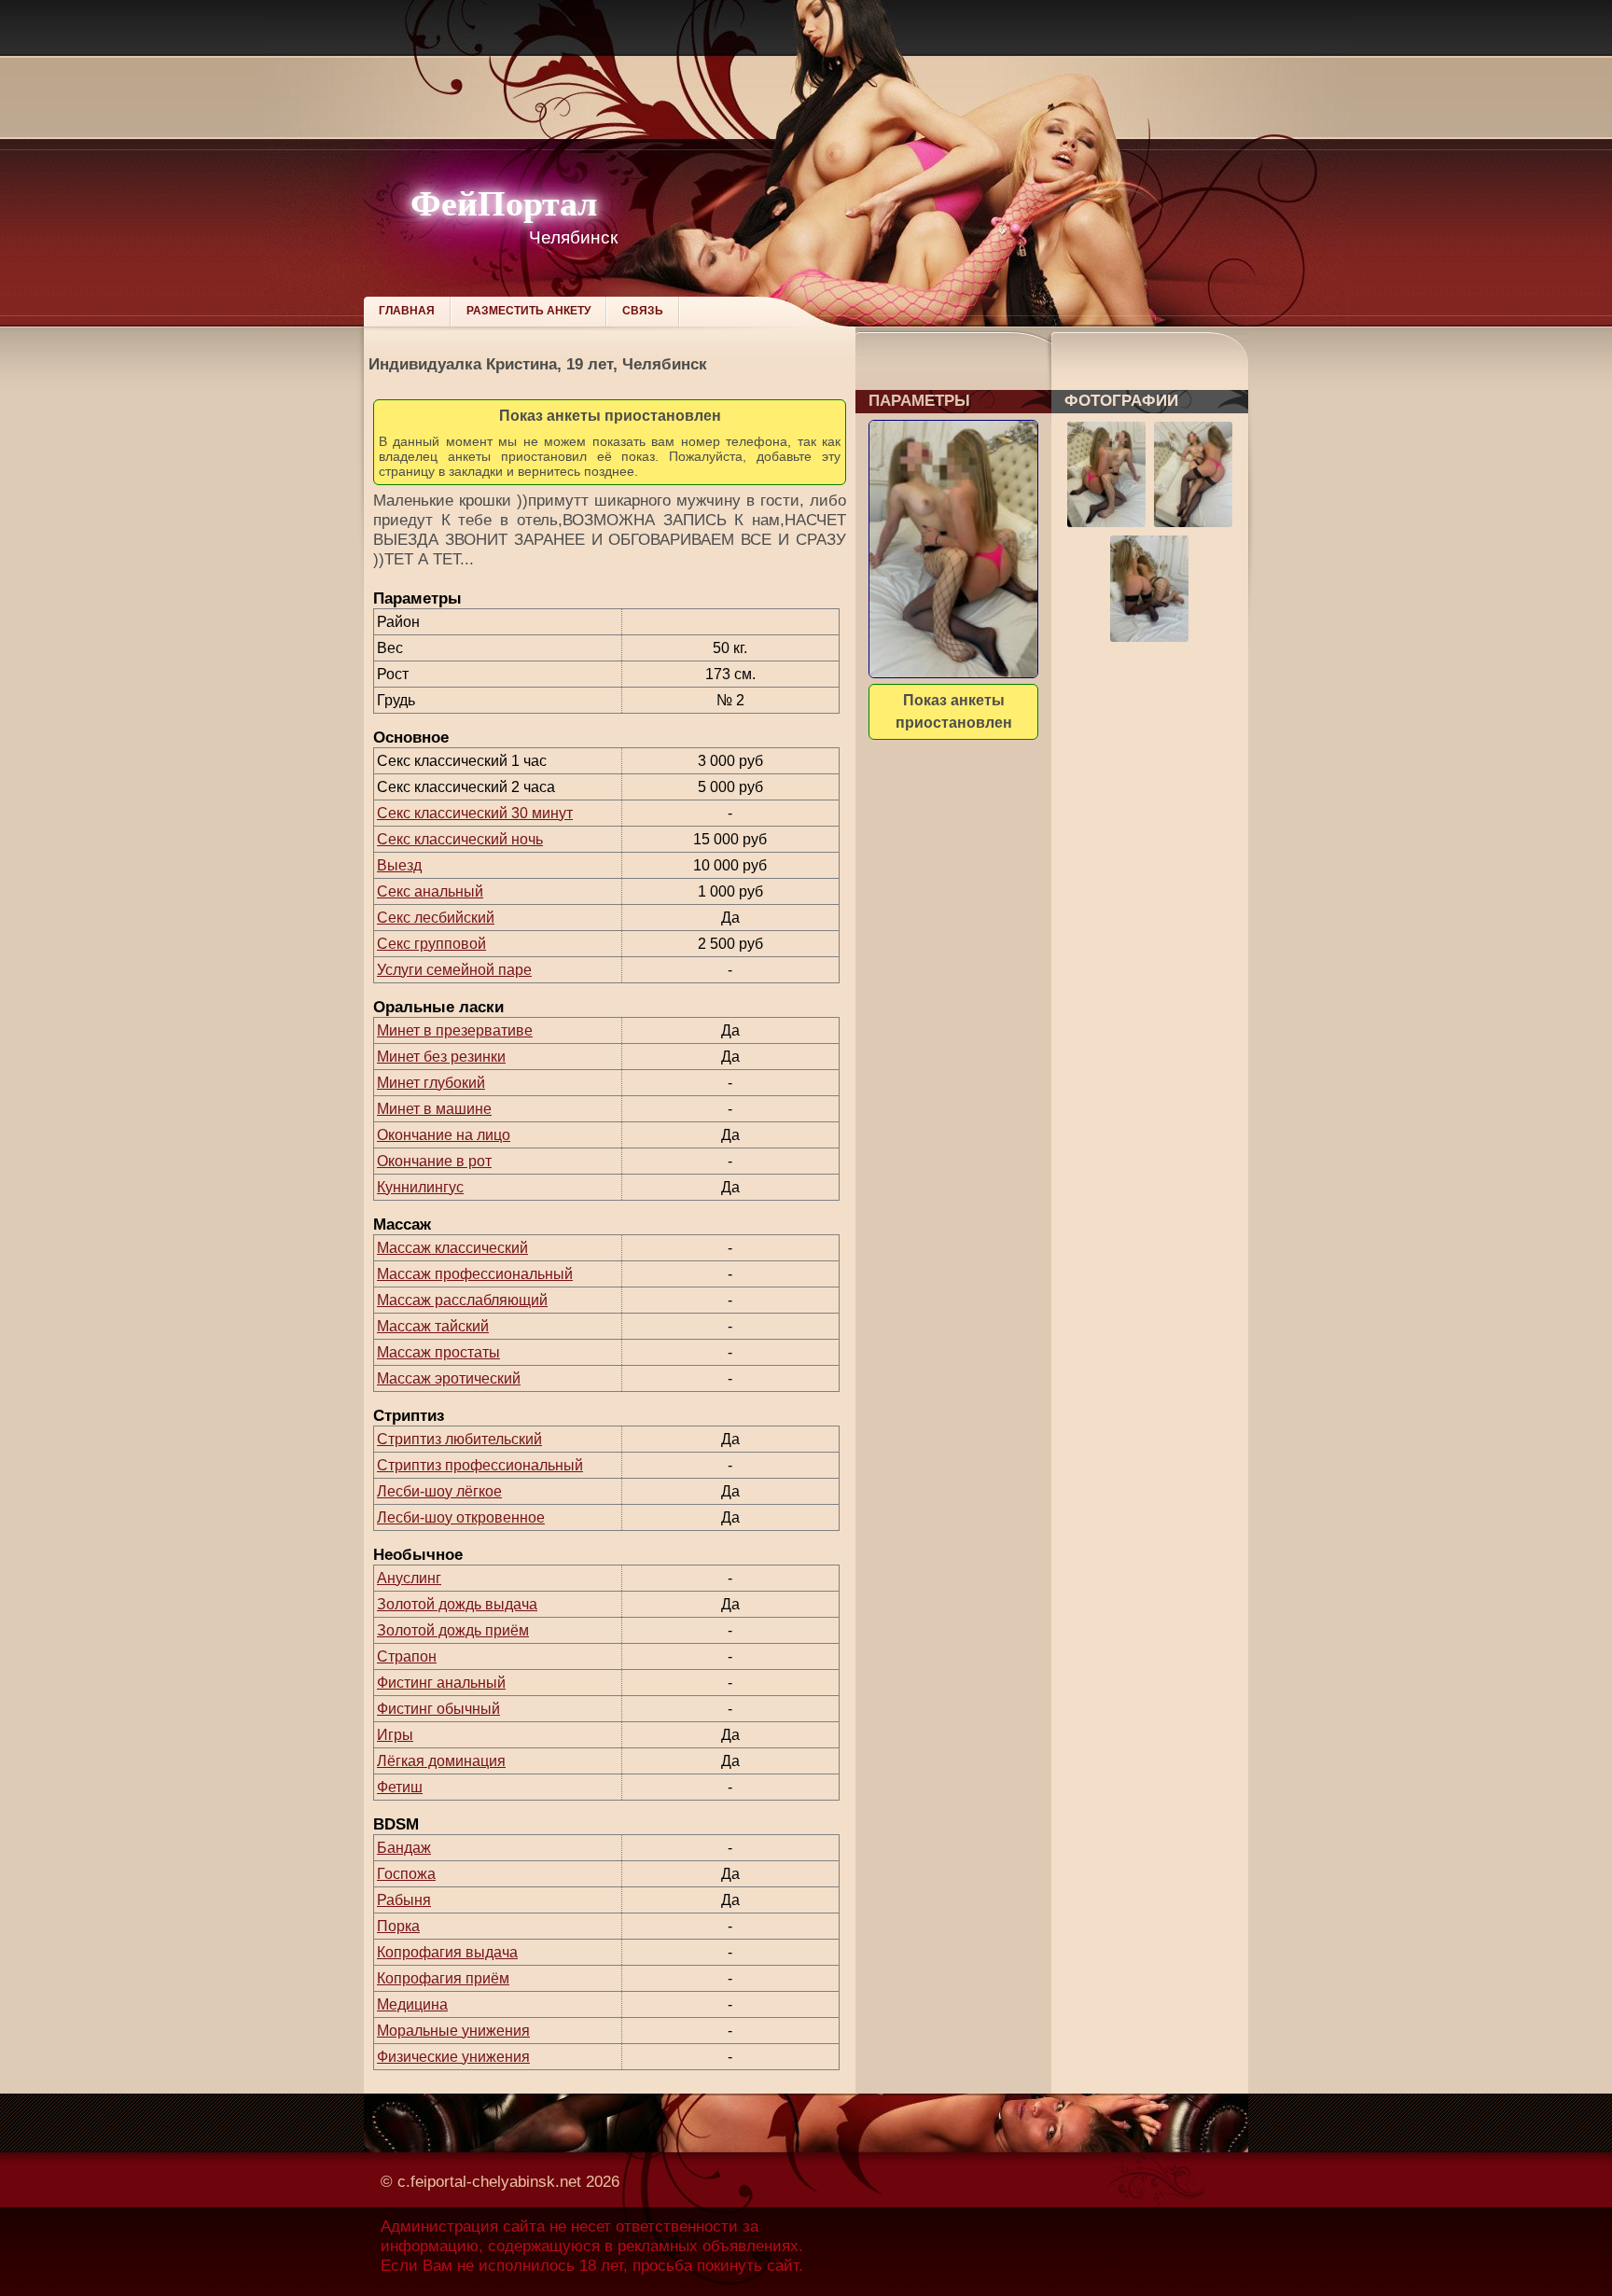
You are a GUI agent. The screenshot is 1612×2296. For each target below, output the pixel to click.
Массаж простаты (438, 1352)
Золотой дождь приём (453, 1630)
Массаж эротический (449, 1378)
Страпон (407, 1656)
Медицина (412, 2004)
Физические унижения (453, 2057)
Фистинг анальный (441, 1683)
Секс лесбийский (436, 918)
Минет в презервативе (455, 1030)
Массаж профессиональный (475, 1274)
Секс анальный (430, 891)
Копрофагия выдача (447, 1952)
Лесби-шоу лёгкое (439, 1491)
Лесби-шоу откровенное (461, 1517)
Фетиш (400, 1787)
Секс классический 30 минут (475, 813)
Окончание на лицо (444, 1135)
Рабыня (404, 1900)
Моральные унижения (453, 2031)
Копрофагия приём (443, 1978)
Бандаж (404, 1848)
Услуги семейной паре (454, 970)
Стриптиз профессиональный (480, 1465)
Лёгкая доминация (441, 1761)
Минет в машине (434, 1109)
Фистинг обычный (438, 1709)
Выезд (399, 865)
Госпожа (406, 1874)
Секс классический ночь (460, 839)
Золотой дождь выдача (457, 1604)
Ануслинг (409, 1578)
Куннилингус (420, 1187)
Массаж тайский (433, 1326)
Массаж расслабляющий (462, 1300)
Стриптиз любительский (459, 1439)
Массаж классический (452, 1248)
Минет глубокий (431, 1083)
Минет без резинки (441, 1057)
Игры (395, 1735)
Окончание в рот (434, 1161)
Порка (398, 1926)
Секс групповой (431, 944)
